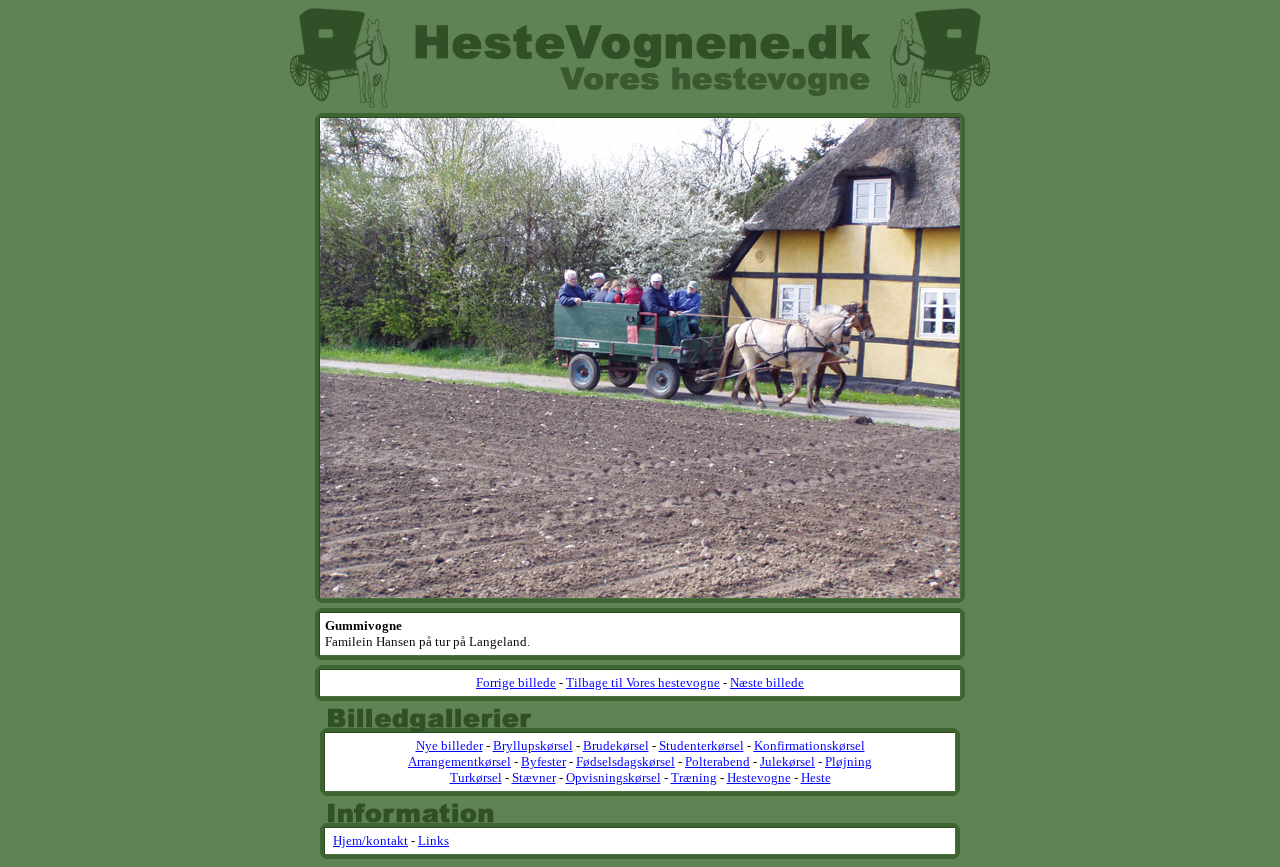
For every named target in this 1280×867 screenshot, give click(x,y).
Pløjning (848, 761)
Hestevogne (759, 777)
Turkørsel (476, 777)
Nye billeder (449, 745)
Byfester (543, 761)
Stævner (534, 777)
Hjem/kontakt (370, 840)
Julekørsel (787, 761)
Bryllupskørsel (533, 745)
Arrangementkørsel (459, 761)
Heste (816, 777)
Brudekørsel (616, 745)
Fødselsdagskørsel (625, 761)
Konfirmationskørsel (809, 745)
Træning (694, 777)
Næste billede (767, 682)
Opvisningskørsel (613, 777)
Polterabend (717, 761)
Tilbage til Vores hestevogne (643, 682)
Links (433, 840)
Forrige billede (516, 682)
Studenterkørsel (701, 745)
